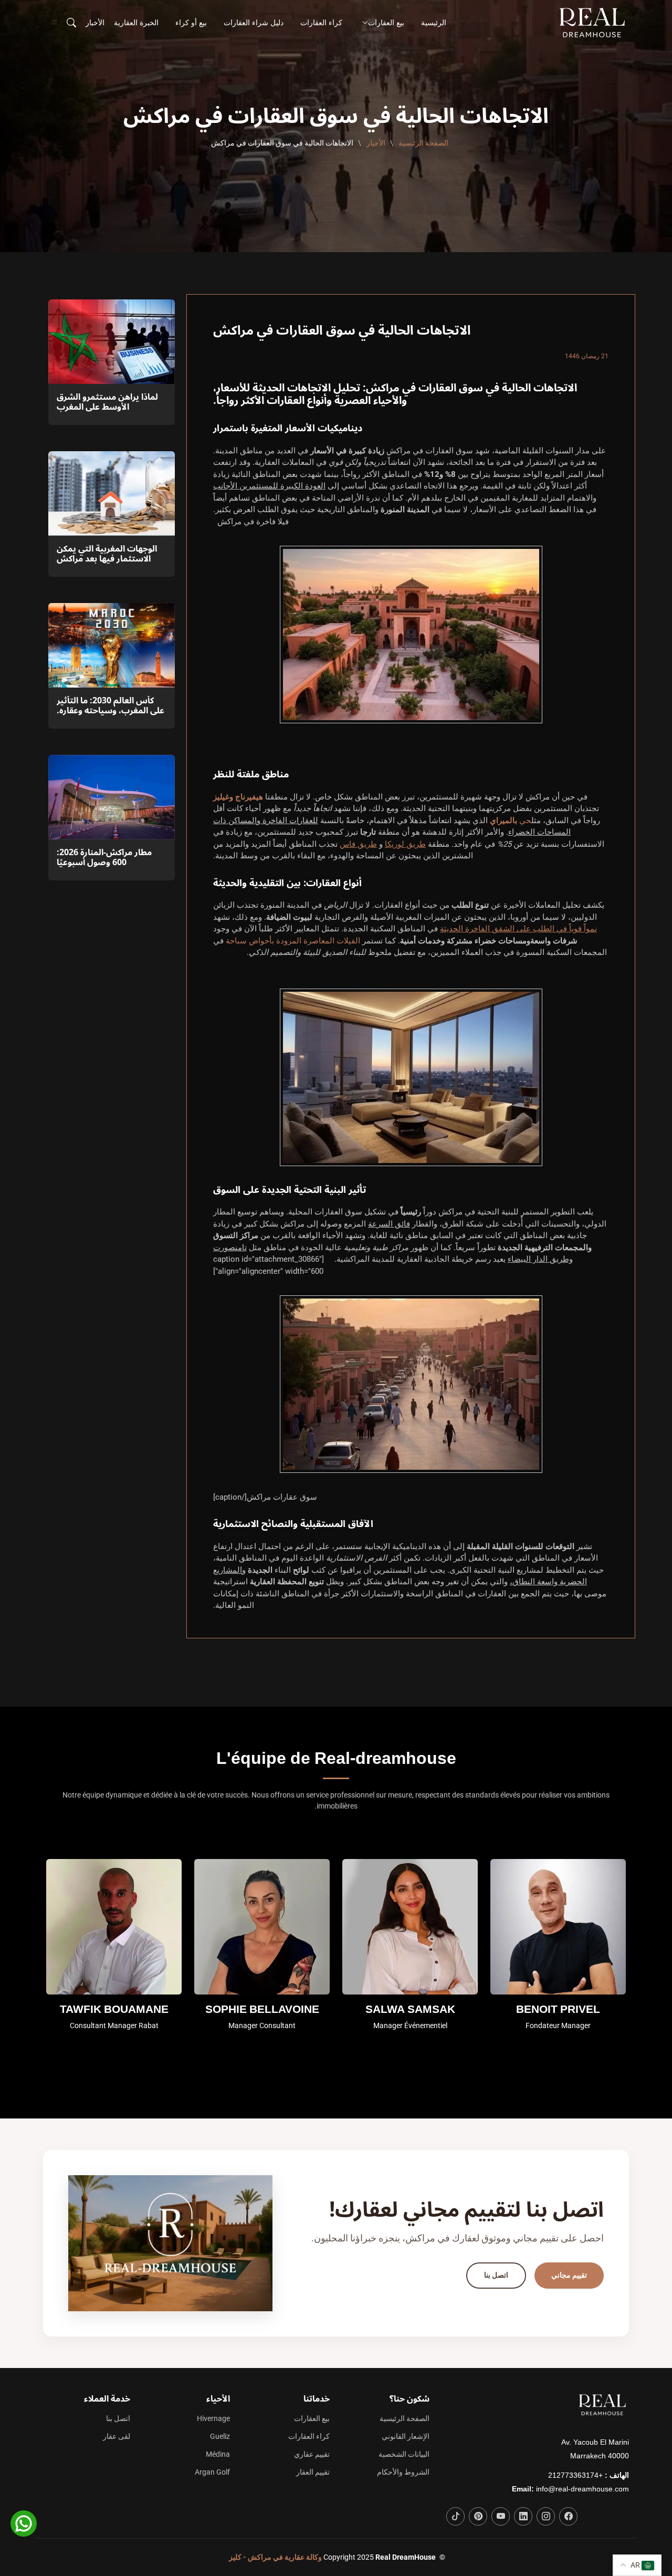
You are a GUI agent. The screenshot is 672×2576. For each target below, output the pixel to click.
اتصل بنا (496, 2275)
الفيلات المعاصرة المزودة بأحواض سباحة (293, 941)
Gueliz (220, 2436)
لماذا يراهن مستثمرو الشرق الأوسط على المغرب (107, 402)
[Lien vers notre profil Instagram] (546, 2516)
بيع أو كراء (191, 23)
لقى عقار (117, 2436)
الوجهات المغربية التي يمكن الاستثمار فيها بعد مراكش (107, 554)
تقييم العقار (313, 2472)
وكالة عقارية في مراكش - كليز (275, 2557)
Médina (218, 2454)
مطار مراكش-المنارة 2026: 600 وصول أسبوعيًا (104, 858)
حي (511, 820)
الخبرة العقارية (136, 23)
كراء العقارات (321, 23)
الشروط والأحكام (403, 2472)
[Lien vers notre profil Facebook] (568, 2516)
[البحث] (70, 23)
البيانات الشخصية (404, 2454)
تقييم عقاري (312, 2454)
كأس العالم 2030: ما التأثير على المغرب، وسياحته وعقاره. (111, 706)
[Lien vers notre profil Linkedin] (523, 2516)
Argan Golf (212, 2472)
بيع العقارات (312, 2418)
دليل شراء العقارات (254, 23)
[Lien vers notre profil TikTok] (455, 2516)
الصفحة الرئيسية (423, 143)
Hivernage (213, 2418)
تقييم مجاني (569, 2275)
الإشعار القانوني (406, 2436)
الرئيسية (434, 23)
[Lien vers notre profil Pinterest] (478, 2516)
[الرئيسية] (594, 23)
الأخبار (95, 23)
